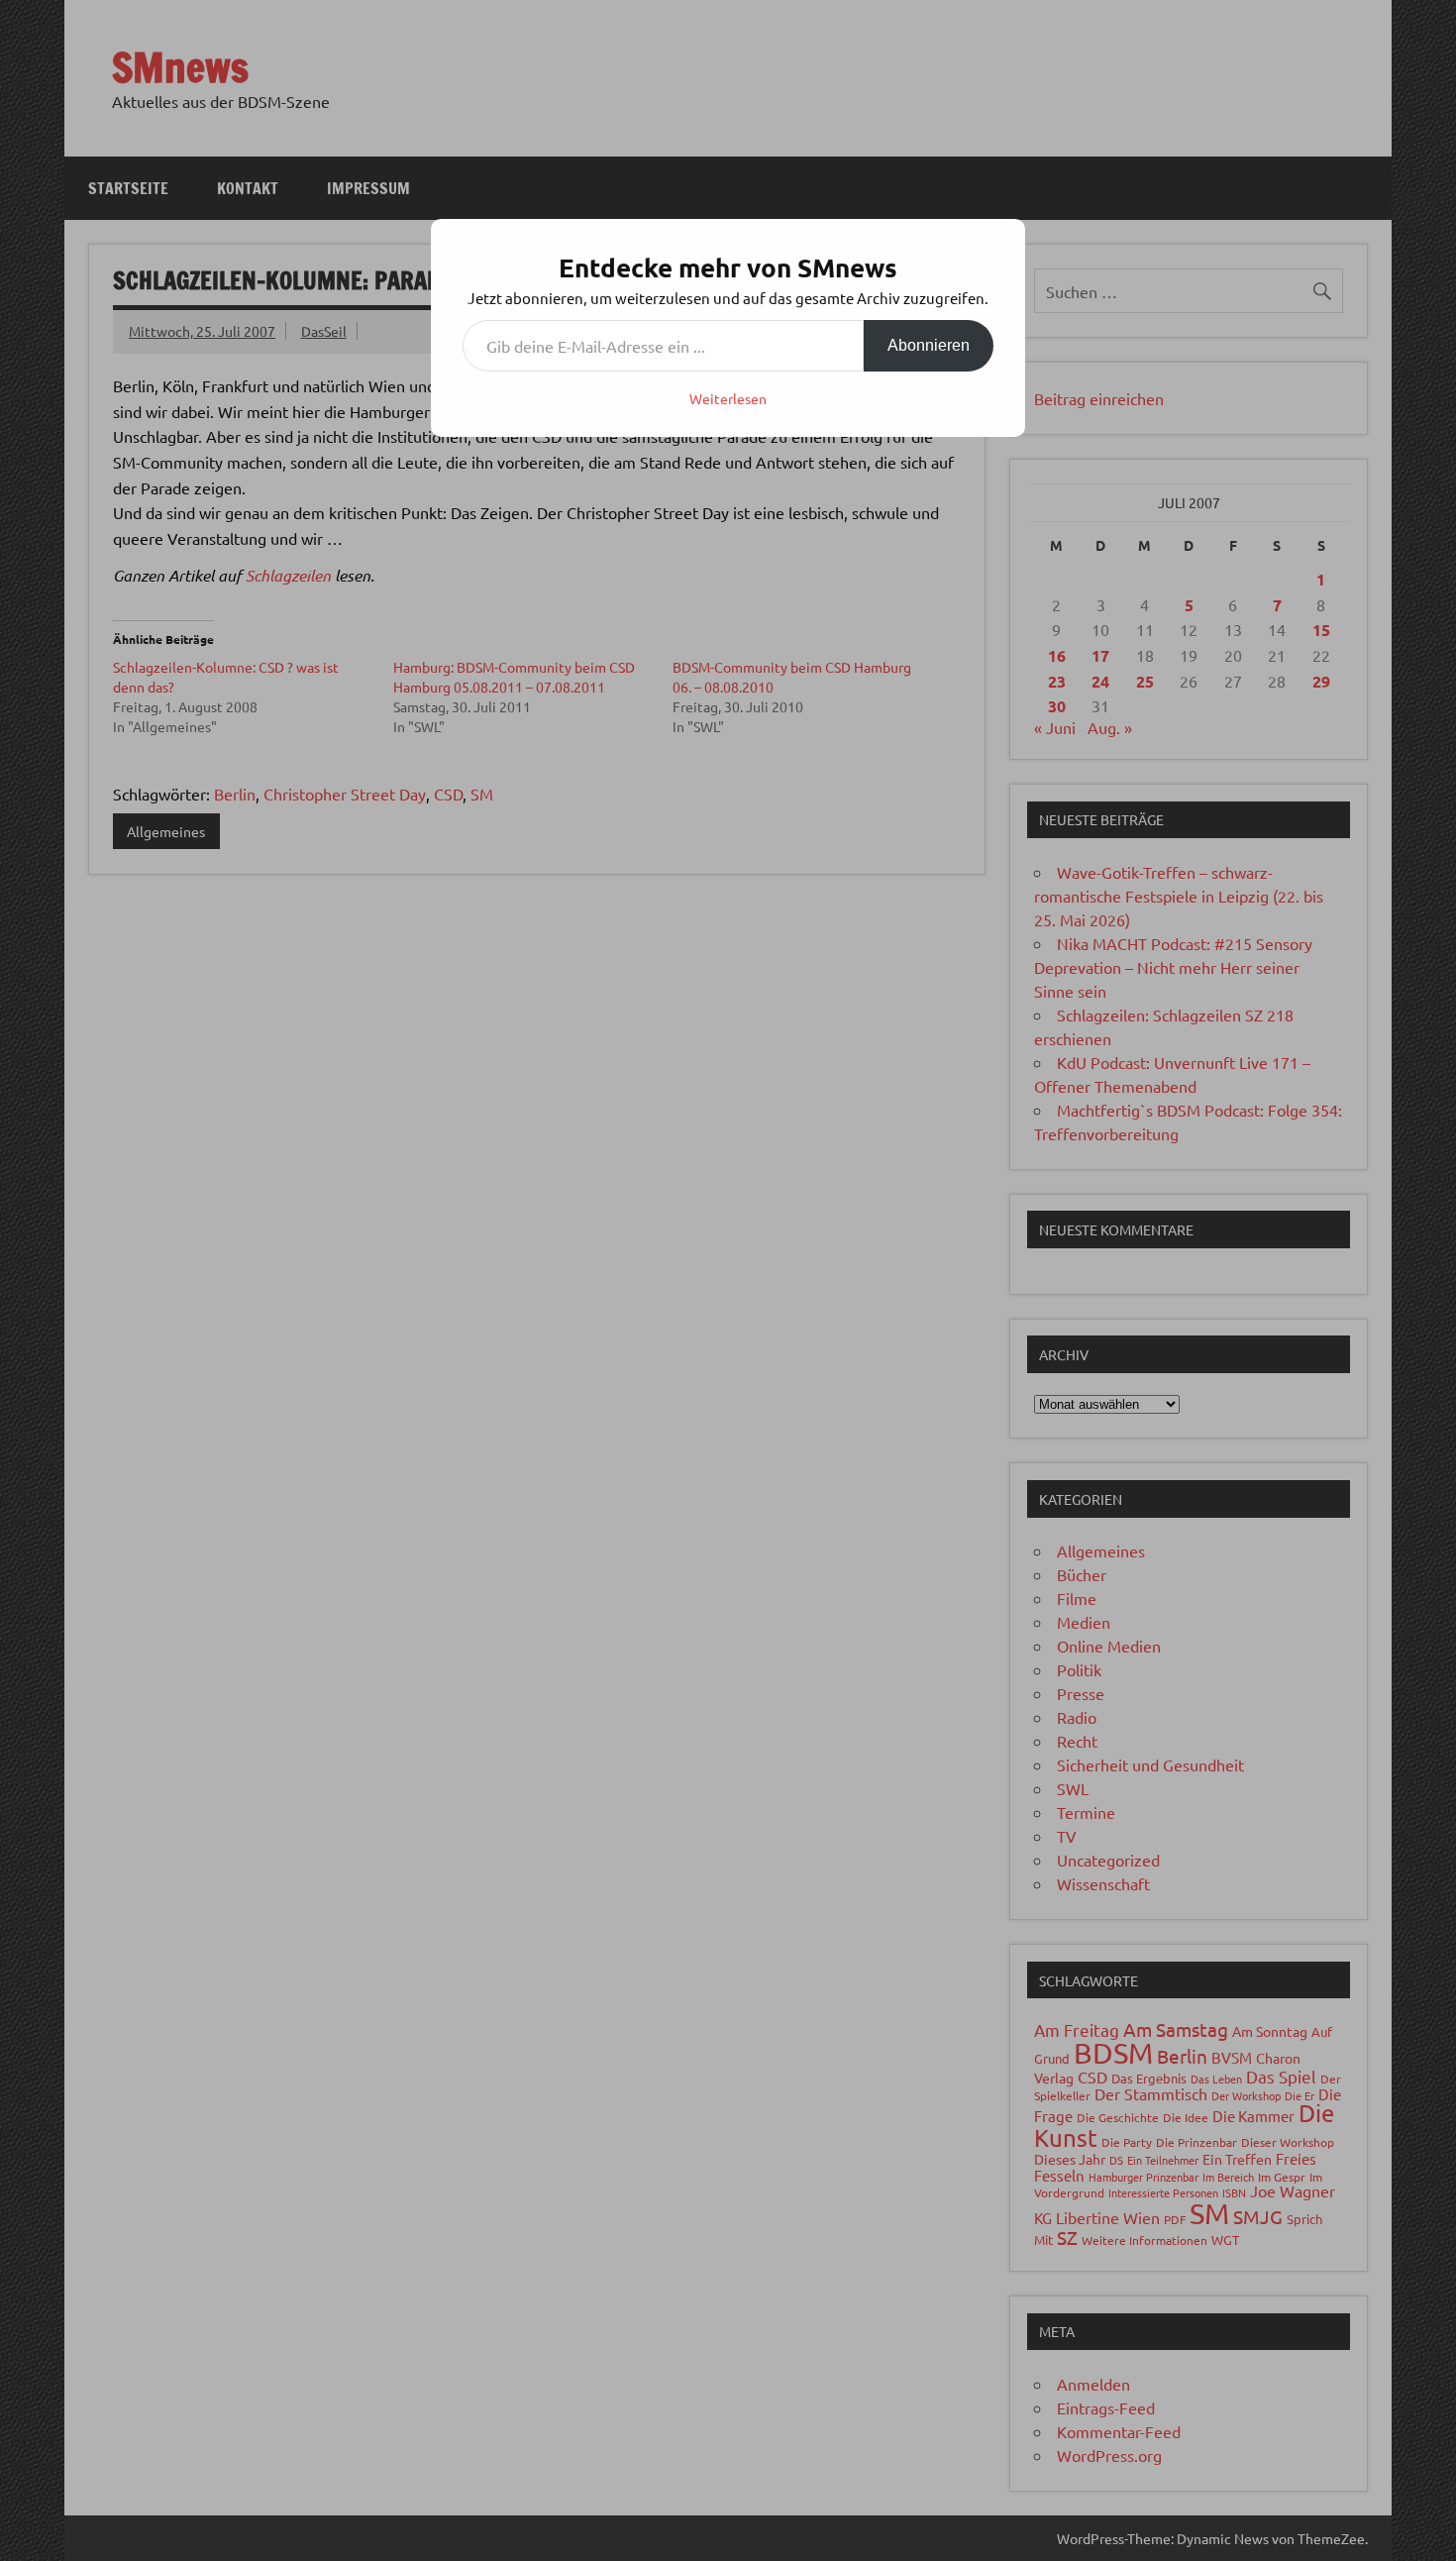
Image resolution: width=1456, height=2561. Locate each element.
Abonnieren (929, 345)
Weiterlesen (728, 398)
